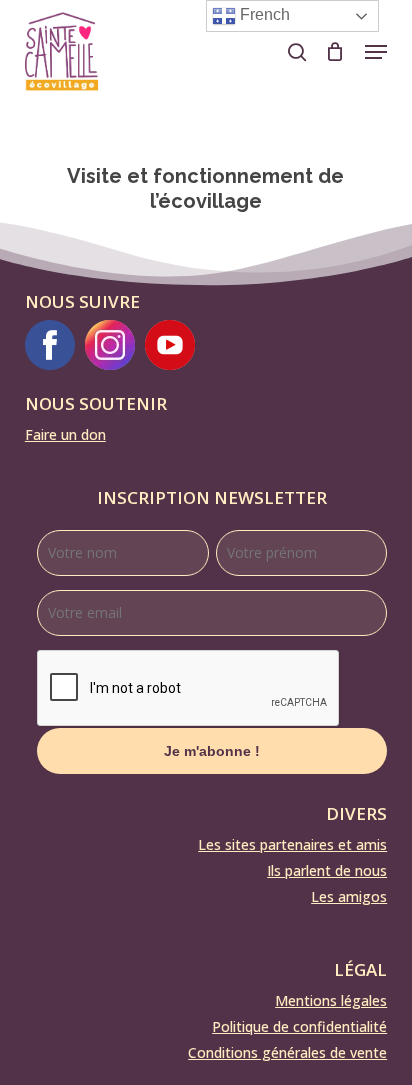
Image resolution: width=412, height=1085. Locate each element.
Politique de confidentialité (299, 1026)
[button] (376, 52)
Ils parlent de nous (327, 870)
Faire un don (65, 434)
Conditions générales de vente (287, 1052)
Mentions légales (331, 1000)
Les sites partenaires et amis (292, 844)
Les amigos (349, 896)
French (263, 14)
